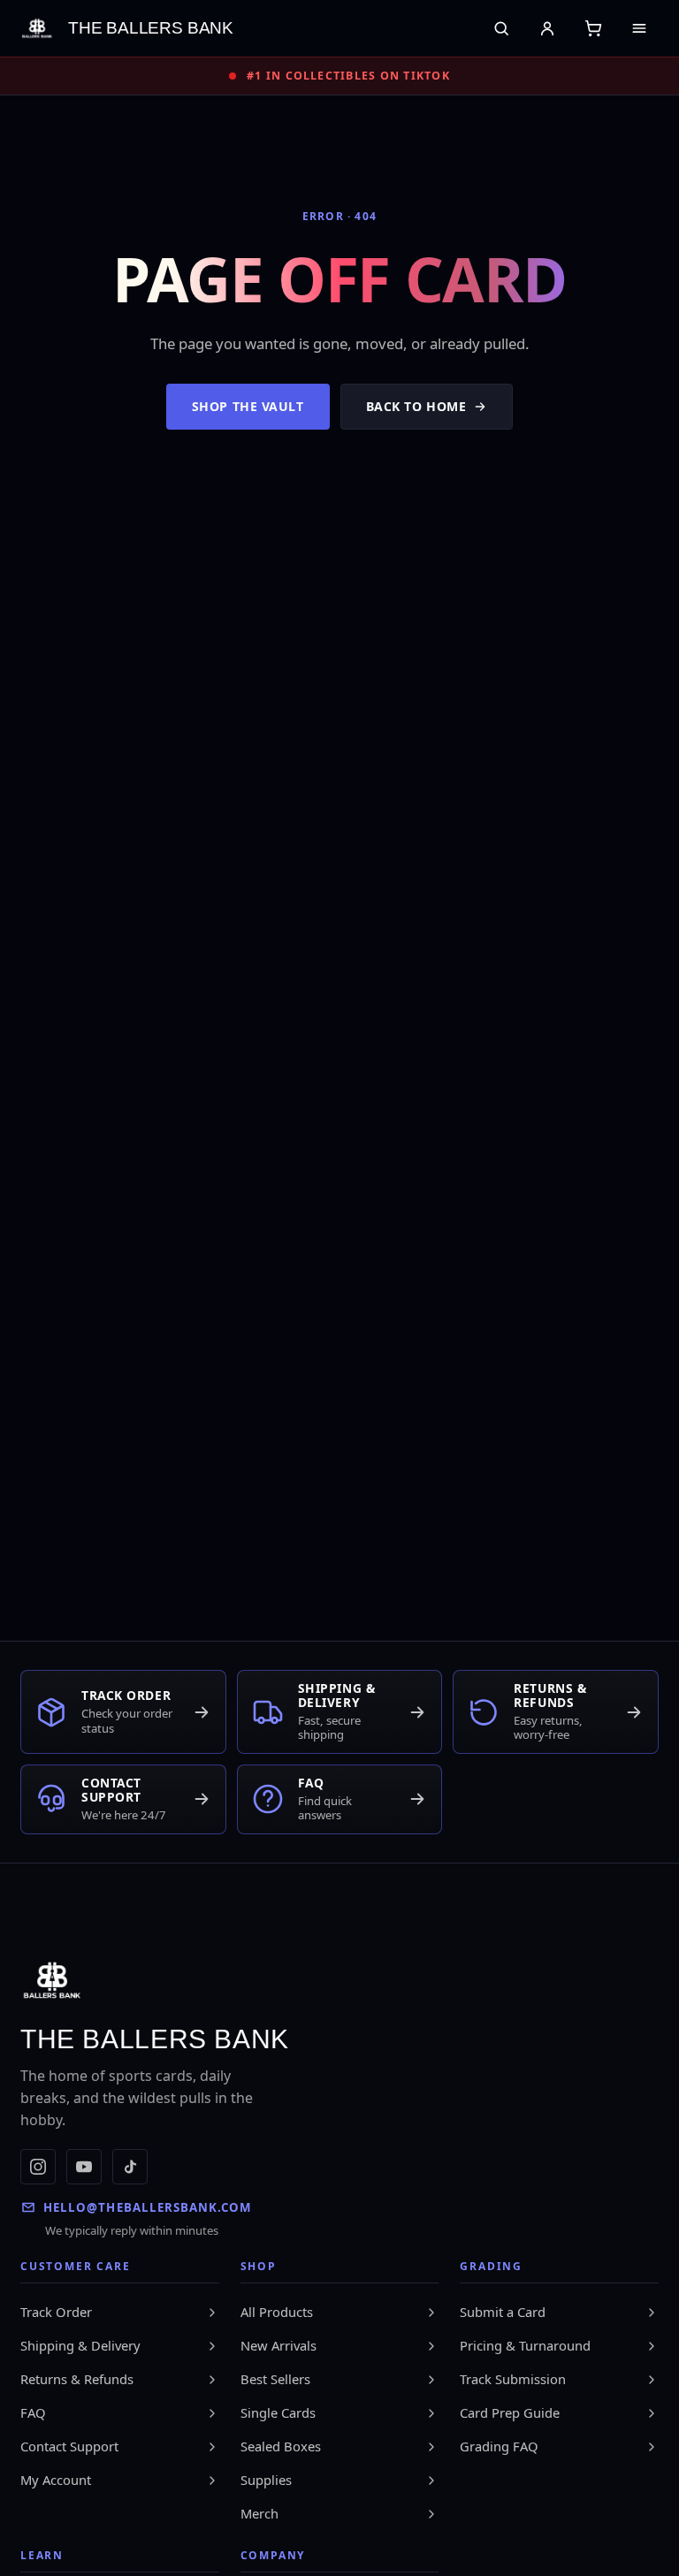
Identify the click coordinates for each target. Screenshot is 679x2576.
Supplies (266, 2480)
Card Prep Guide (510, 2412)
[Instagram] (38, 2167)
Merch (259, 2513)
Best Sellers (275, 2379)
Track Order (56, 2312)
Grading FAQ (499, 2446)
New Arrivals (278, 2345)
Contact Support (69, 2446)
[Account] (547, 28)
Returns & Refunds (77, 2379)
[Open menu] (639, 28)
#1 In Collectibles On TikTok (348, 76)
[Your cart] (593, 28)
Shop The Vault (248, 406)
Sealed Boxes (281, 2446)
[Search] (501, 28)
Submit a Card (503, 2312)
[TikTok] (130, 2167)
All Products (277, 2312)
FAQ (33, 2412)
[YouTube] (84, 2167)
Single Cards (278, 2412)
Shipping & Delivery (80, 2345)
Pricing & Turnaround (525, 2345)
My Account (56, 2480)
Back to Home (416, 406)
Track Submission (513, 2379)
